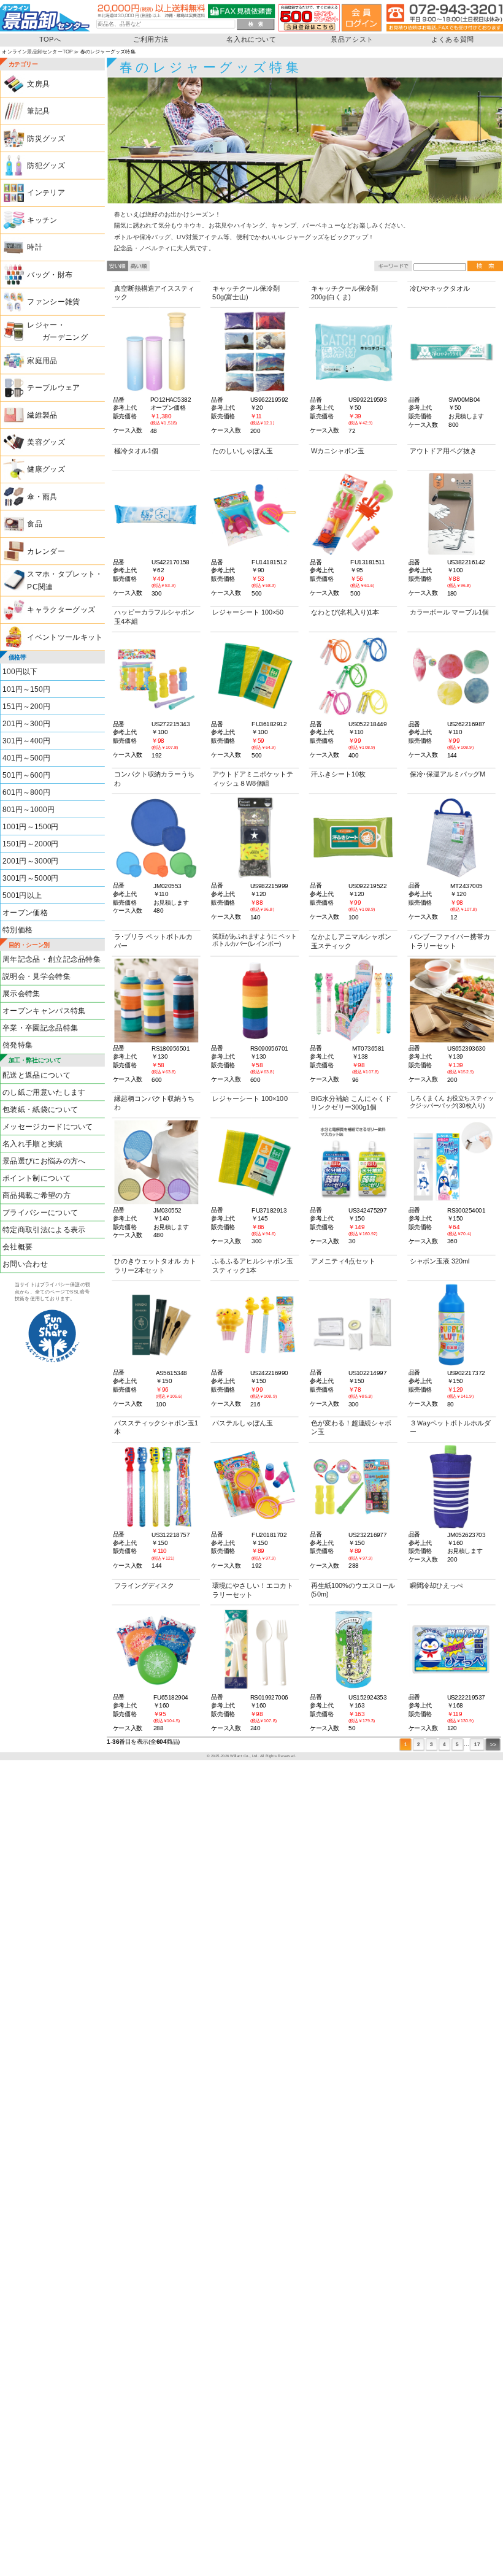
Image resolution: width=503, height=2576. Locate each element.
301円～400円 (26, 741)
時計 (35, 247)
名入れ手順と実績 (33, 1144)
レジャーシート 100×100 (250, 1099)
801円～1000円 (29, 810)
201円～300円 (26, 724)
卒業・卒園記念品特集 (40, 1028)
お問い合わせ (25, 1264)
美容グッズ (46, 442)
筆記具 (38, 111)
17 (477, 1744)
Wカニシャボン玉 (338, 451)
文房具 (38, 84)
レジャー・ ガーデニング (57, 331)
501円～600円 (26, 775)
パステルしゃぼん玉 (242, 1423)
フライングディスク (144, 1586)
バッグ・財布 (50, 275)
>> (493, 1744)
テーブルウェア (53, 388)
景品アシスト (352, 40)
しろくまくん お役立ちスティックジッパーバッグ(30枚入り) (452, 1102)
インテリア (46, 193)
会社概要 (17, 1247)
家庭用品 (42, 361)
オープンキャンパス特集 (44, 1011)
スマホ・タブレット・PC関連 (65, 580)
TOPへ (50, 40)
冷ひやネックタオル (440, 288)
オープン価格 (25, 913)
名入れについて (251, 40)
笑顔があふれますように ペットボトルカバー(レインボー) (254, 940)
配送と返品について (36, 1075)
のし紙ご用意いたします (44, 1092)
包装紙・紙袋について (40, 1110)
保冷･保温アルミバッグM (448, 775)
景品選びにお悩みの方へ (44, 1161)
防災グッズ (46, 139)
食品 (35, 524)
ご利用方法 (151, 40)
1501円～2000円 (31, 844)
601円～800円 (26, 792)
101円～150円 (26, 689)
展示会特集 (21, 994)
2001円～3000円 (31, 861)
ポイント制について (36, 1178)
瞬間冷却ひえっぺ (436, 1586)
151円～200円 (26, 707)
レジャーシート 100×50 (248, 613)
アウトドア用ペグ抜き (443, 451)
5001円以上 (22, 895)
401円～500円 (26, 758)
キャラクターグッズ (61, 610)
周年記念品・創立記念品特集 (52, 959)
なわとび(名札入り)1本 (345, 613)
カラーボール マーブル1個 (449, 613)
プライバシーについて (40, 1213)
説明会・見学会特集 (36, 976)
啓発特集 (17, 1045)
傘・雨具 (42, 497)
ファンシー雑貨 (53, 302)
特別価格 (17, 930)
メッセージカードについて (48, 1127)
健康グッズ (46, 470)
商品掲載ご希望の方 (36, 1195)
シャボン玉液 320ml (440, 1262)
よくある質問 (453, 40)
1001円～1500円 (31, 827)
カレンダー (46, 551)
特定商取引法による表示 (44, 1230)
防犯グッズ (46, 166)
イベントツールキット (65, 637)
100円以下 (20, 672)
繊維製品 (42, 415)
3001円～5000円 (31, 878)
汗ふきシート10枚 (338, 775)
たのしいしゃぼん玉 (242, 451)
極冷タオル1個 (136, 451)
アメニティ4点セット (343, 1262)
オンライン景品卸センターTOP (37, 52)
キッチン (42, 220)
